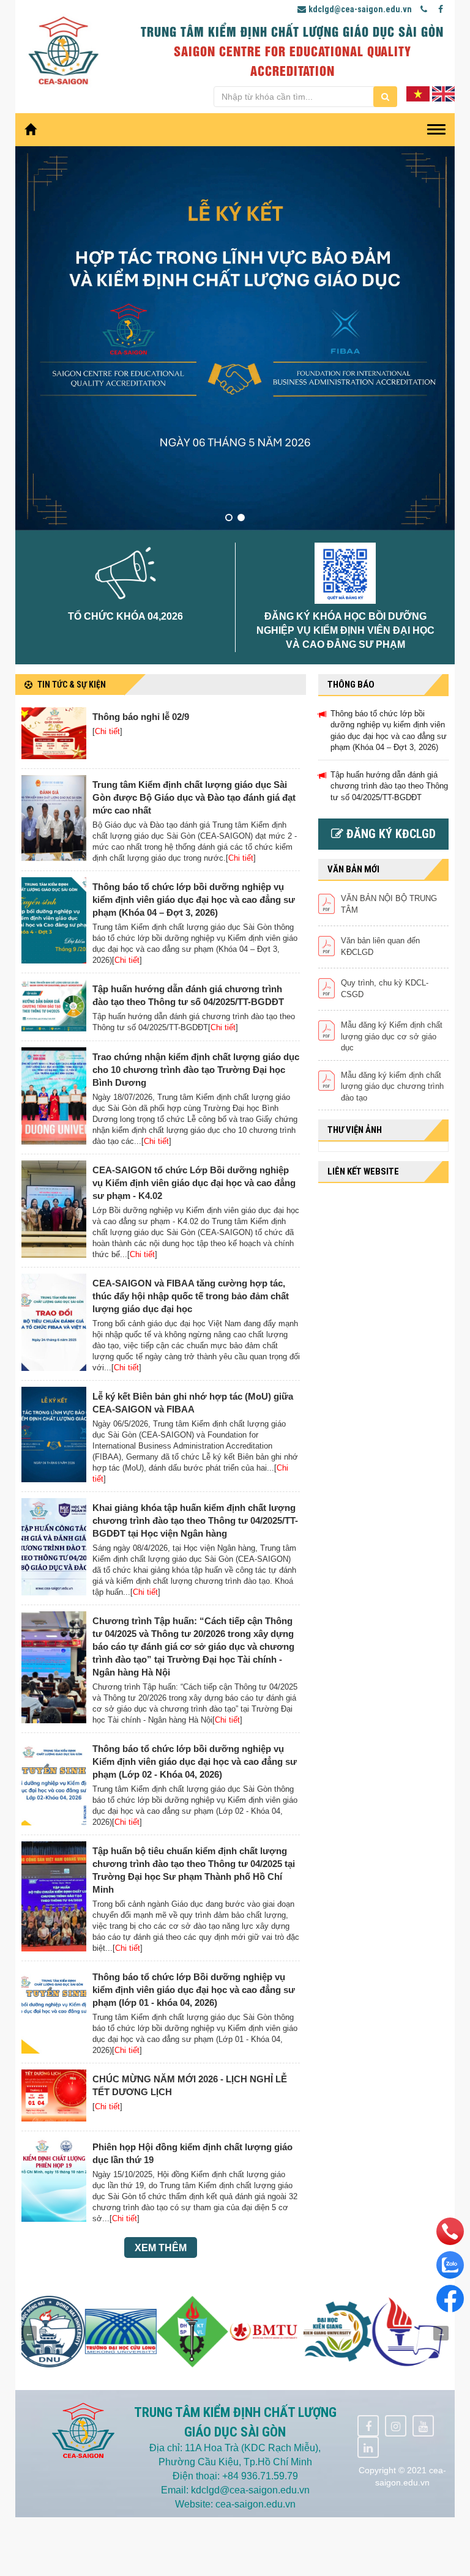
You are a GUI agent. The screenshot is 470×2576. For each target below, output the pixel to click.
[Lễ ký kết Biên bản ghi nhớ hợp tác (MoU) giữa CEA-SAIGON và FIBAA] (54, 1435)
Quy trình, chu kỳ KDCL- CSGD (385, 989)
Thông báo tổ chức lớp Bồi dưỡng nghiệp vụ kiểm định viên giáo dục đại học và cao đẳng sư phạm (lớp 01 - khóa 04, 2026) (194, 1990)
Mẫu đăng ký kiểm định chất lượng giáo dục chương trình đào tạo (392, 1086)
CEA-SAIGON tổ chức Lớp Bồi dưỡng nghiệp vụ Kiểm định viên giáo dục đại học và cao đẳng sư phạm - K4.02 (194, 1183)
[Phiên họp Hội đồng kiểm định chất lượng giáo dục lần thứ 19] (54, 2180)
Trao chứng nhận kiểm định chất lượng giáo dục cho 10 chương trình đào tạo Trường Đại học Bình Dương (196, 1070)
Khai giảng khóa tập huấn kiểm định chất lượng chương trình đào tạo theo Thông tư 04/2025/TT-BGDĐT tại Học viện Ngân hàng (195, 1520)
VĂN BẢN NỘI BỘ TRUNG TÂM (389, 904)
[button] (229, 518)
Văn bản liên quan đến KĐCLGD (380, 946)
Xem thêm (161, 2248)
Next (441, 2333)
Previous (29, 2333)
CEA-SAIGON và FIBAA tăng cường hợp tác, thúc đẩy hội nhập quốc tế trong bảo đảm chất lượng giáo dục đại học (191, 1296)
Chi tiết (107, 731)
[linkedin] (368, 2447)
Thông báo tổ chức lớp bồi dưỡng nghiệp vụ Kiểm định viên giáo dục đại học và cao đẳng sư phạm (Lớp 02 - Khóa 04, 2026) (195, 1761)
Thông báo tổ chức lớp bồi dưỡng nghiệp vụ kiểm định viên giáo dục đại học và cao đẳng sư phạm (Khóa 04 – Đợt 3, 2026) (194, 900)
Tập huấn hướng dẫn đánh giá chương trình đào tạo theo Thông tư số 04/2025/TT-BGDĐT (389, 786)
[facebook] (368, 2426)
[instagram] (396, 2426)
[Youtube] (423, 2426)
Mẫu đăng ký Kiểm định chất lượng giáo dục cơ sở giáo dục (392, 1036)
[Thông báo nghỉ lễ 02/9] (54, 733)
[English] (443, 93)
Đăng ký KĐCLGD (390, 834)
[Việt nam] (418, 93)
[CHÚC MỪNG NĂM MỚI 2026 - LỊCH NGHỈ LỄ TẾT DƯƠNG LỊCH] (54, 2095)
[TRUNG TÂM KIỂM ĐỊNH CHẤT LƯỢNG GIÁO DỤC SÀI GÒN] (63, 51)
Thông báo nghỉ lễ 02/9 (141, 717)
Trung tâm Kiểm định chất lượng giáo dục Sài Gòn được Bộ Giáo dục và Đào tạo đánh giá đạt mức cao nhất (194, 797)
